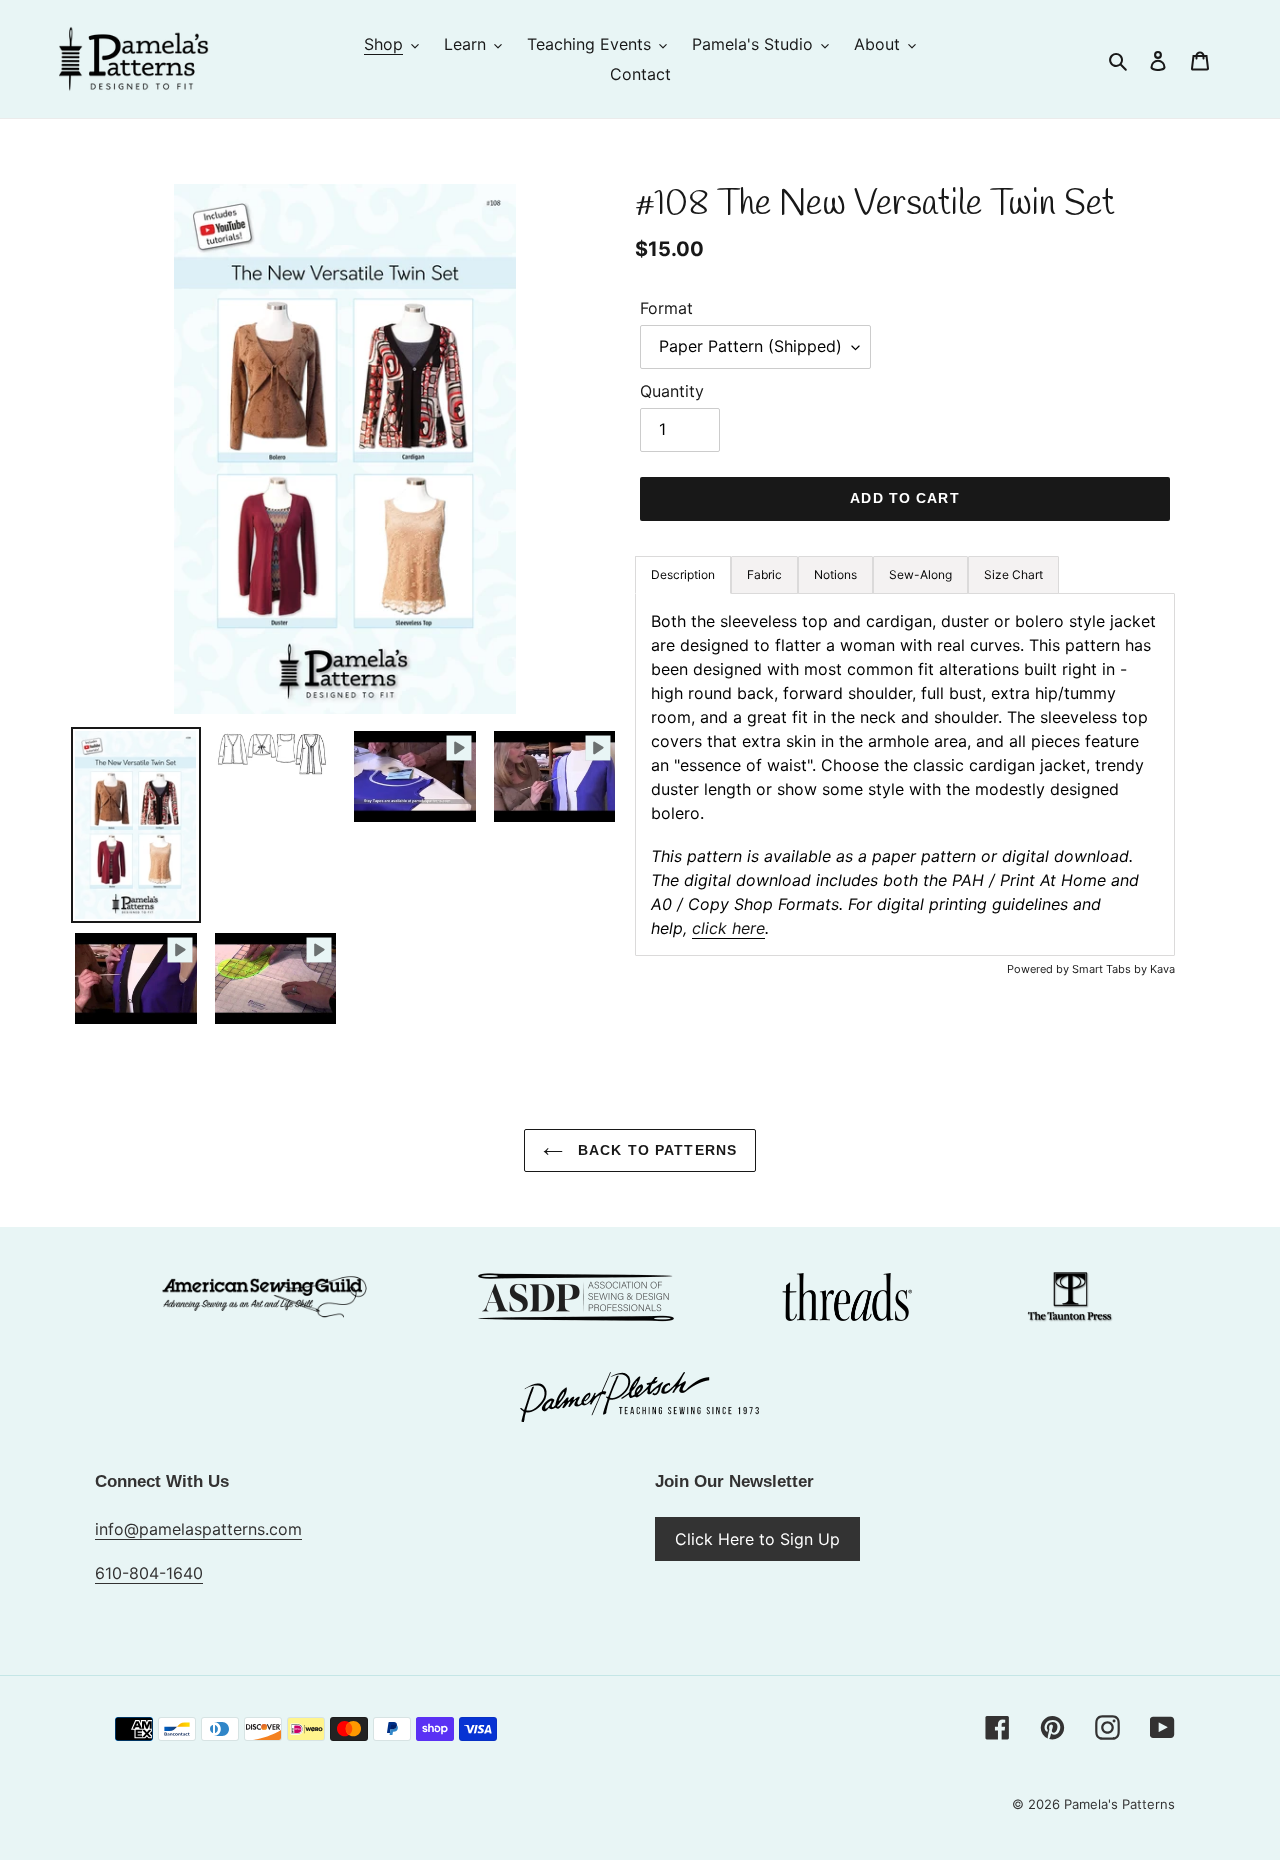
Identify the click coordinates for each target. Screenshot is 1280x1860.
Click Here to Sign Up (757, 1539)
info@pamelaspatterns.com (198, 1529)
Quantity (672, 391)
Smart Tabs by (1111, 969)
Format (666, 308)
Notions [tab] (835, 574)
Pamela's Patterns (1119, 1804)
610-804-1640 (149, 1573)
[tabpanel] (905, 774)
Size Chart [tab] (1013, 574)
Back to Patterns (655, 1150)
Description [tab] (683, 574)
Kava (1162, 969)
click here (728, 928)
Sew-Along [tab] (920, 574)
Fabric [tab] (764, 574)
